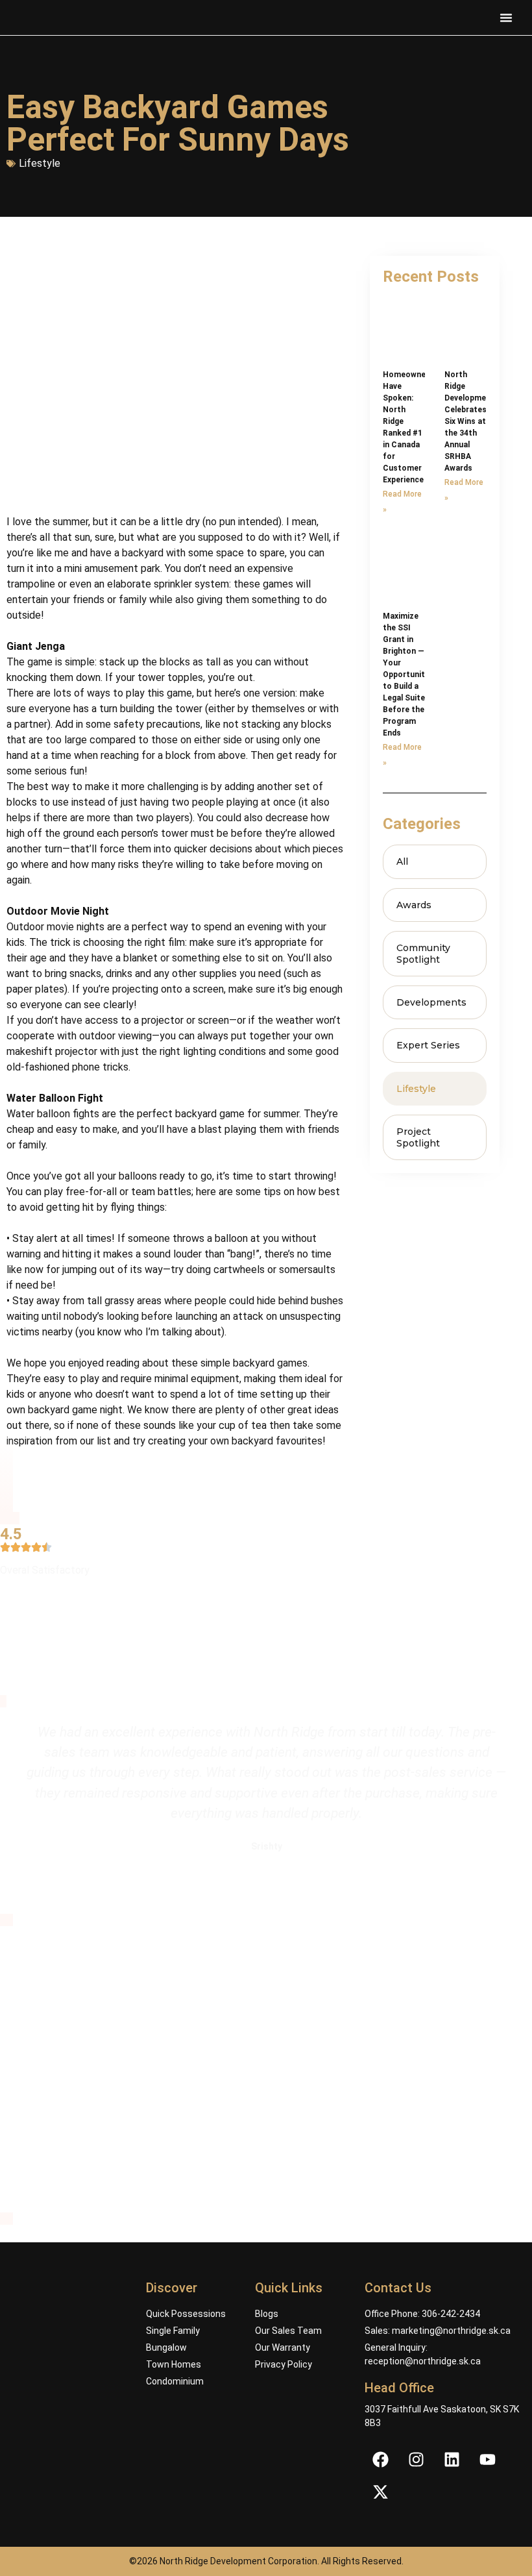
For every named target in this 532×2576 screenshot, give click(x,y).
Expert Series (428, 1045)
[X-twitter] (381, 2492)
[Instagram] (417, 2459)
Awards (414, 905)
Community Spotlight (423, 954)
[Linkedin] (452, 2459)
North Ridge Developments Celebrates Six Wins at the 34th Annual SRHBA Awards (472, 421)
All (402, 861)
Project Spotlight (418, 1137)
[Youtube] (488, 2459)
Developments (431, 1002)
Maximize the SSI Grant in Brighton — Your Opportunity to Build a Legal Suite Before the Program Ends (406, 675)
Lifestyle (40, 163)
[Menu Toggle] (506, 18)
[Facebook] (381, 2459)
